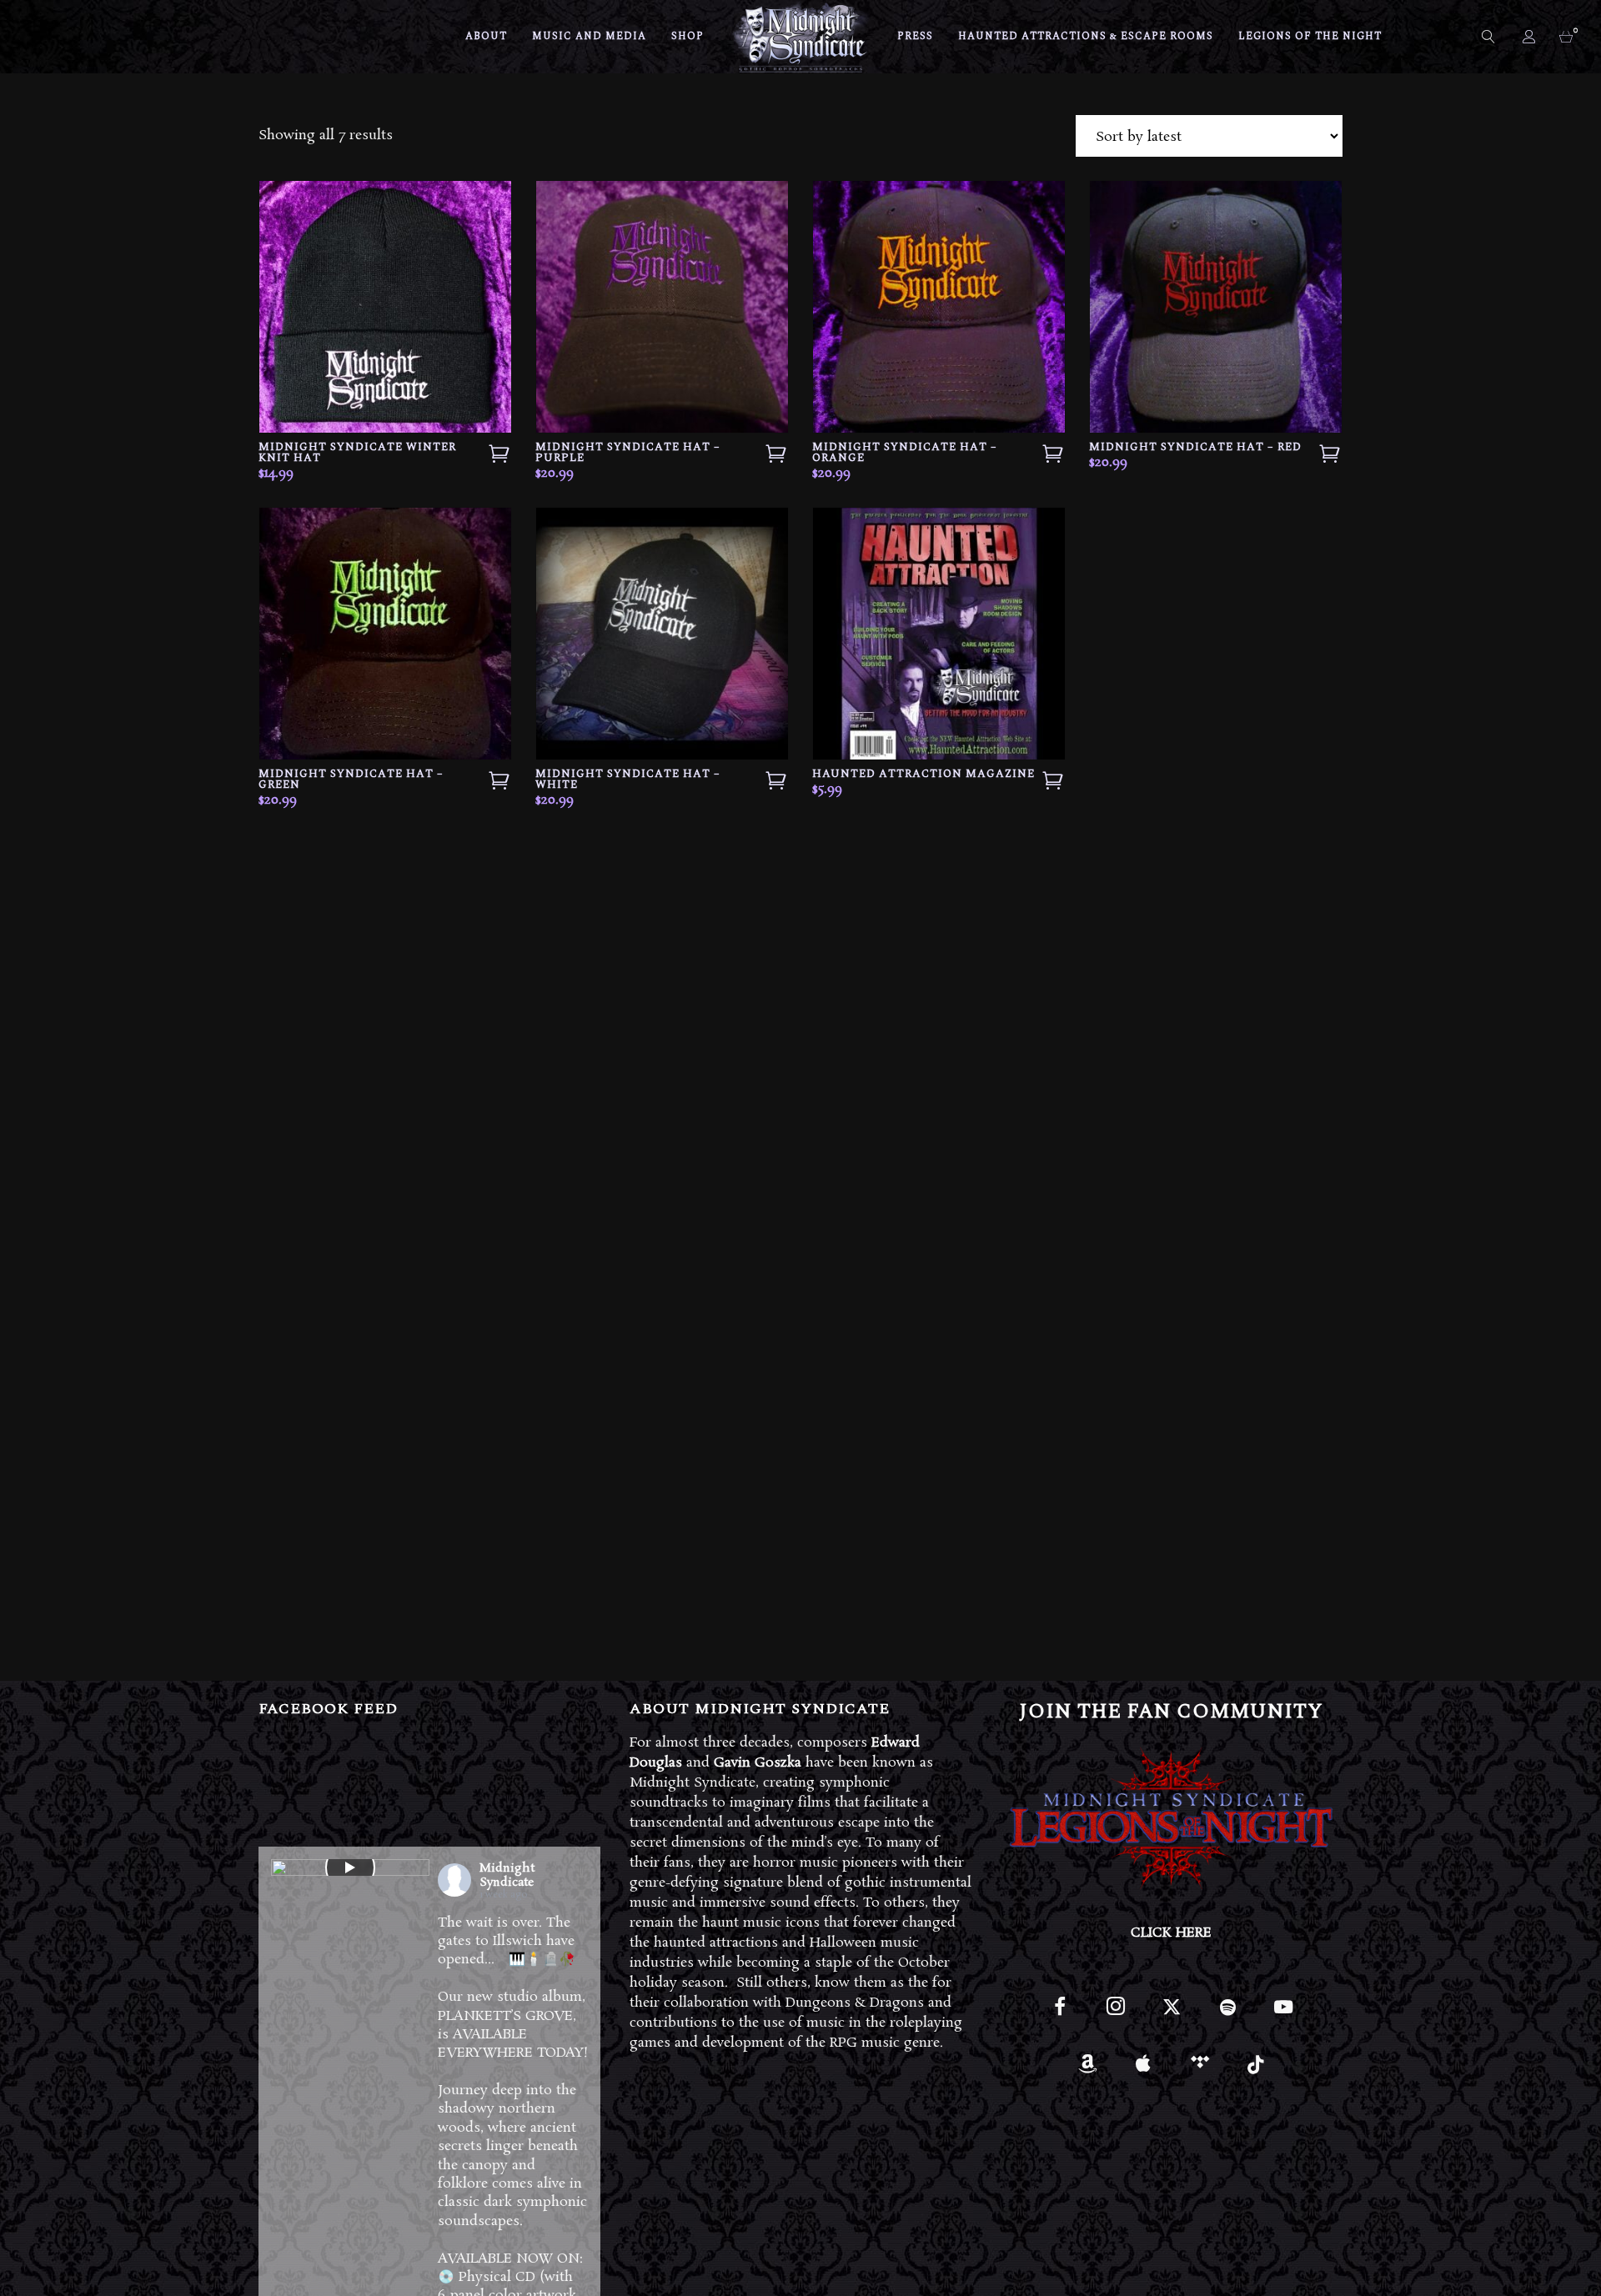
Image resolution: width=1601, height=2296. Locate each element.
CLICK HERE (1171, 1933)
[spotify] (1228, 2014)
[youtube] (1283, 2016)
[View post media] (350, 1867)
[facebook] (1059, 2014)
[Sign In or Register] (1530, 37)
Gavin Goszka (758, 1763)
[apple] (1144, 2070)
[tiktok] (1255, 2070)
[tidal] (1199, 2070)
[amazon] (1088, 2070)
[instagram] (1115, 2014)
